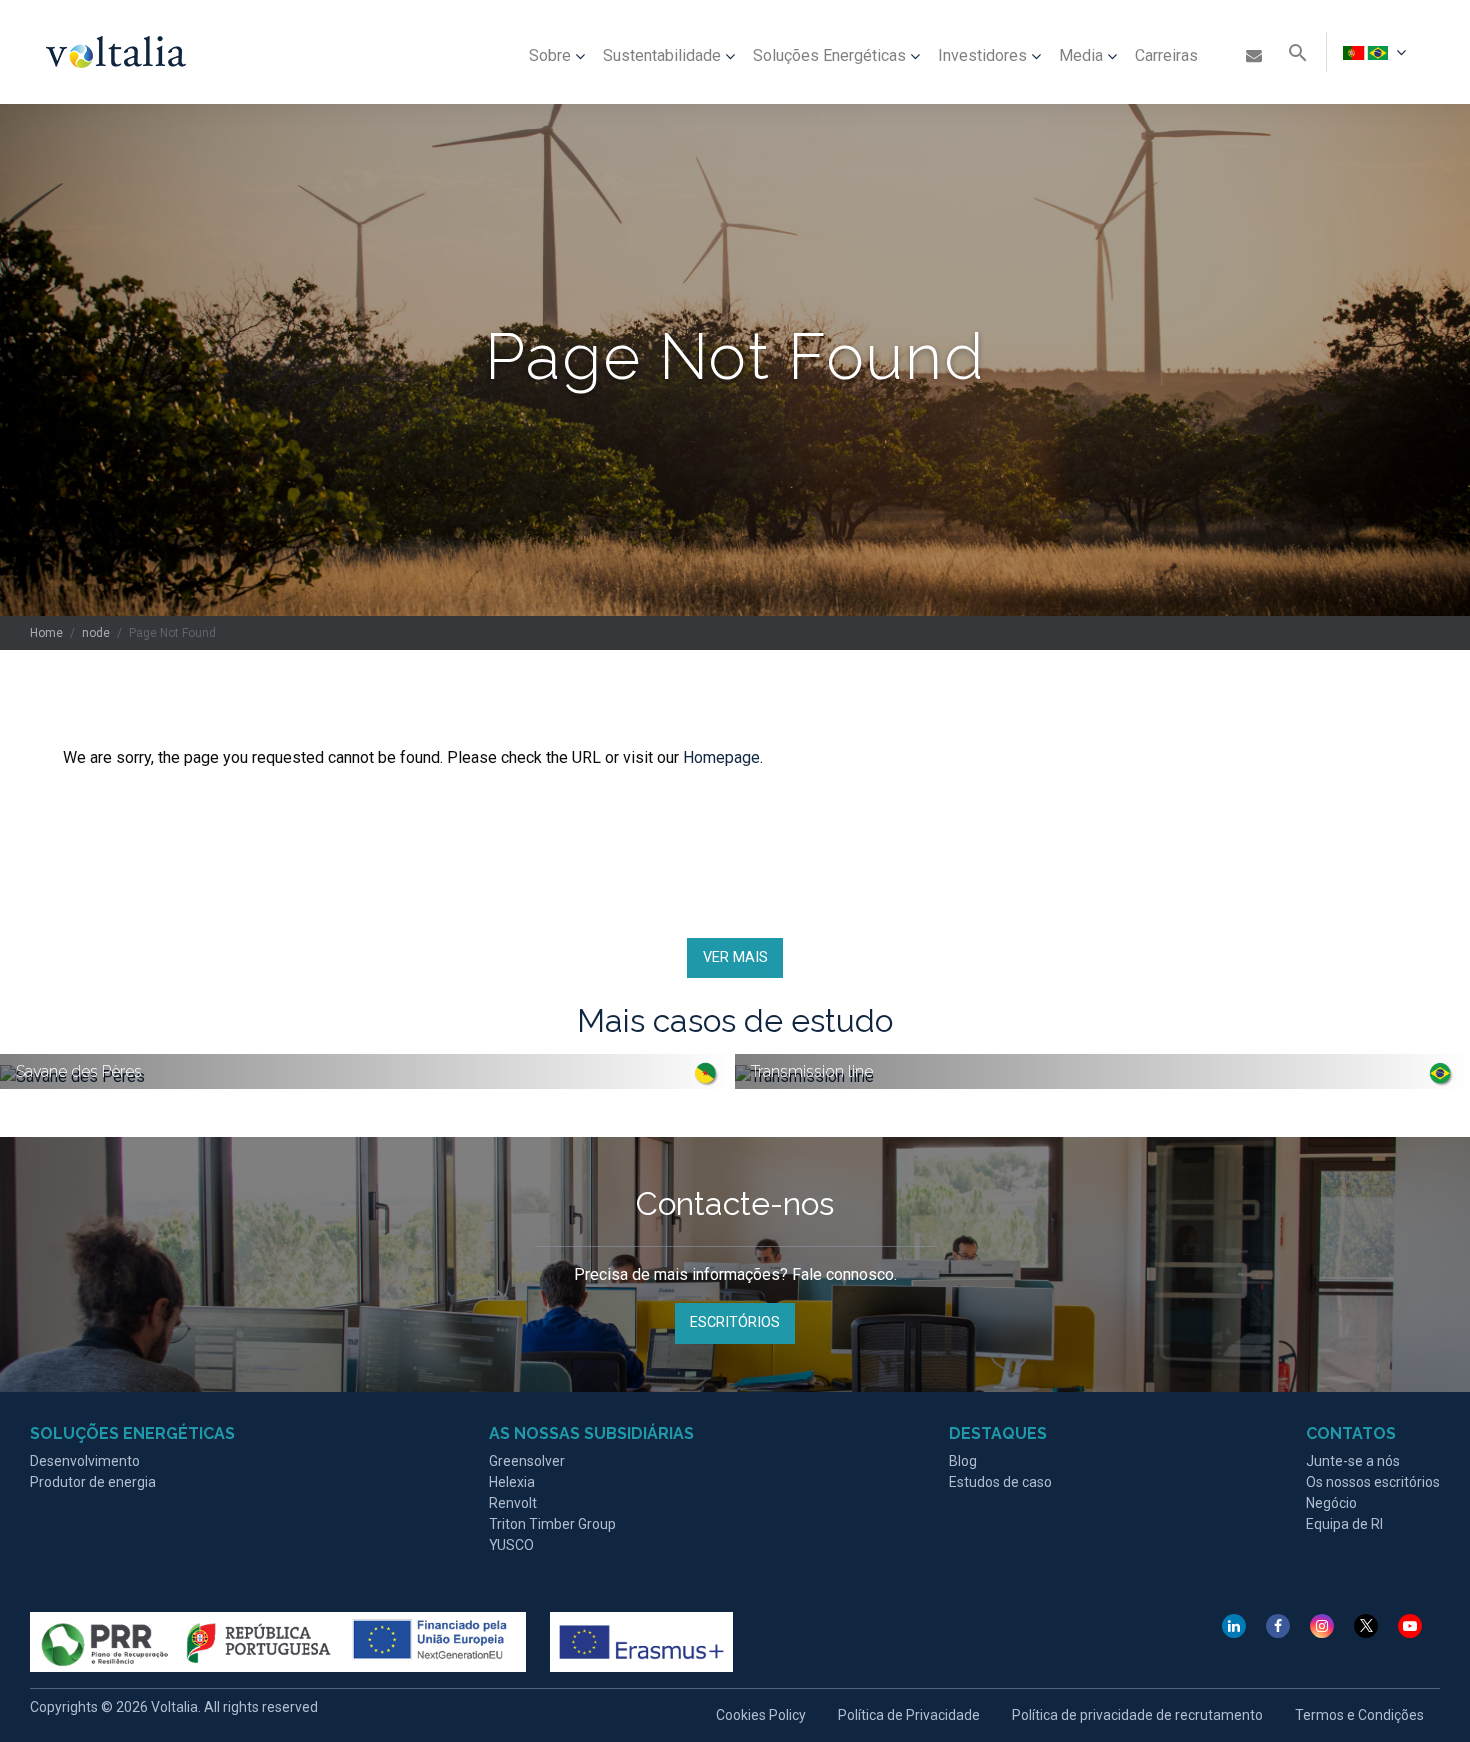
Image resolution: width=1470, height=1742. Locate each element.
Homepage (721, 757)
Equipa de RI (1344, 1524)
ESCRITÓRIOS (735, 1322)
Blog (963, 1461)
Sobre (550, 55)
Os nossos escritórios (1373, 1482)
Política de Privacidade (909, 1715)
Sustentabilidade (662, 55)
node (96, 633)
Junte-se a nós (1353, 1461)
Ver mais (735, 957)
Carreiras (1166, 55)
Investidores (982, 55)
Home (46, 633)
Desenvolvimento (85, 1461)
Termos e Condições (1359, 1715)
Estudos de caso (1000, 1482)
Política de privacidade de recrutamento (1137, 1715)
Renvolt (513, 1503)
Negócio (1331, 1503)
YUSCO (511, 1545)
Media (1081, 55)
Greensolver (527, 1461)
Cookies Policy (761, 1715)
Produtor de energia (93, 1482)
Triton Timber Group (552, 1524)
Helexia (512, 1482)
